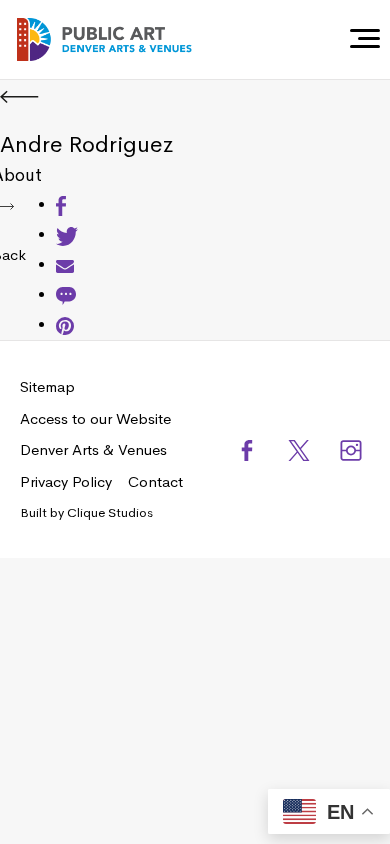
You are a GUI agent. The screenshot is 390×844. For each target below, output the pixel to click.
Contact (155, 481)
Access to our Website (95, 418)
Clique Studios (110, 512)
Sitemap (47, 386)
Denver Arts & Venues (93, 449)
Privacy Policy (66, 481)
